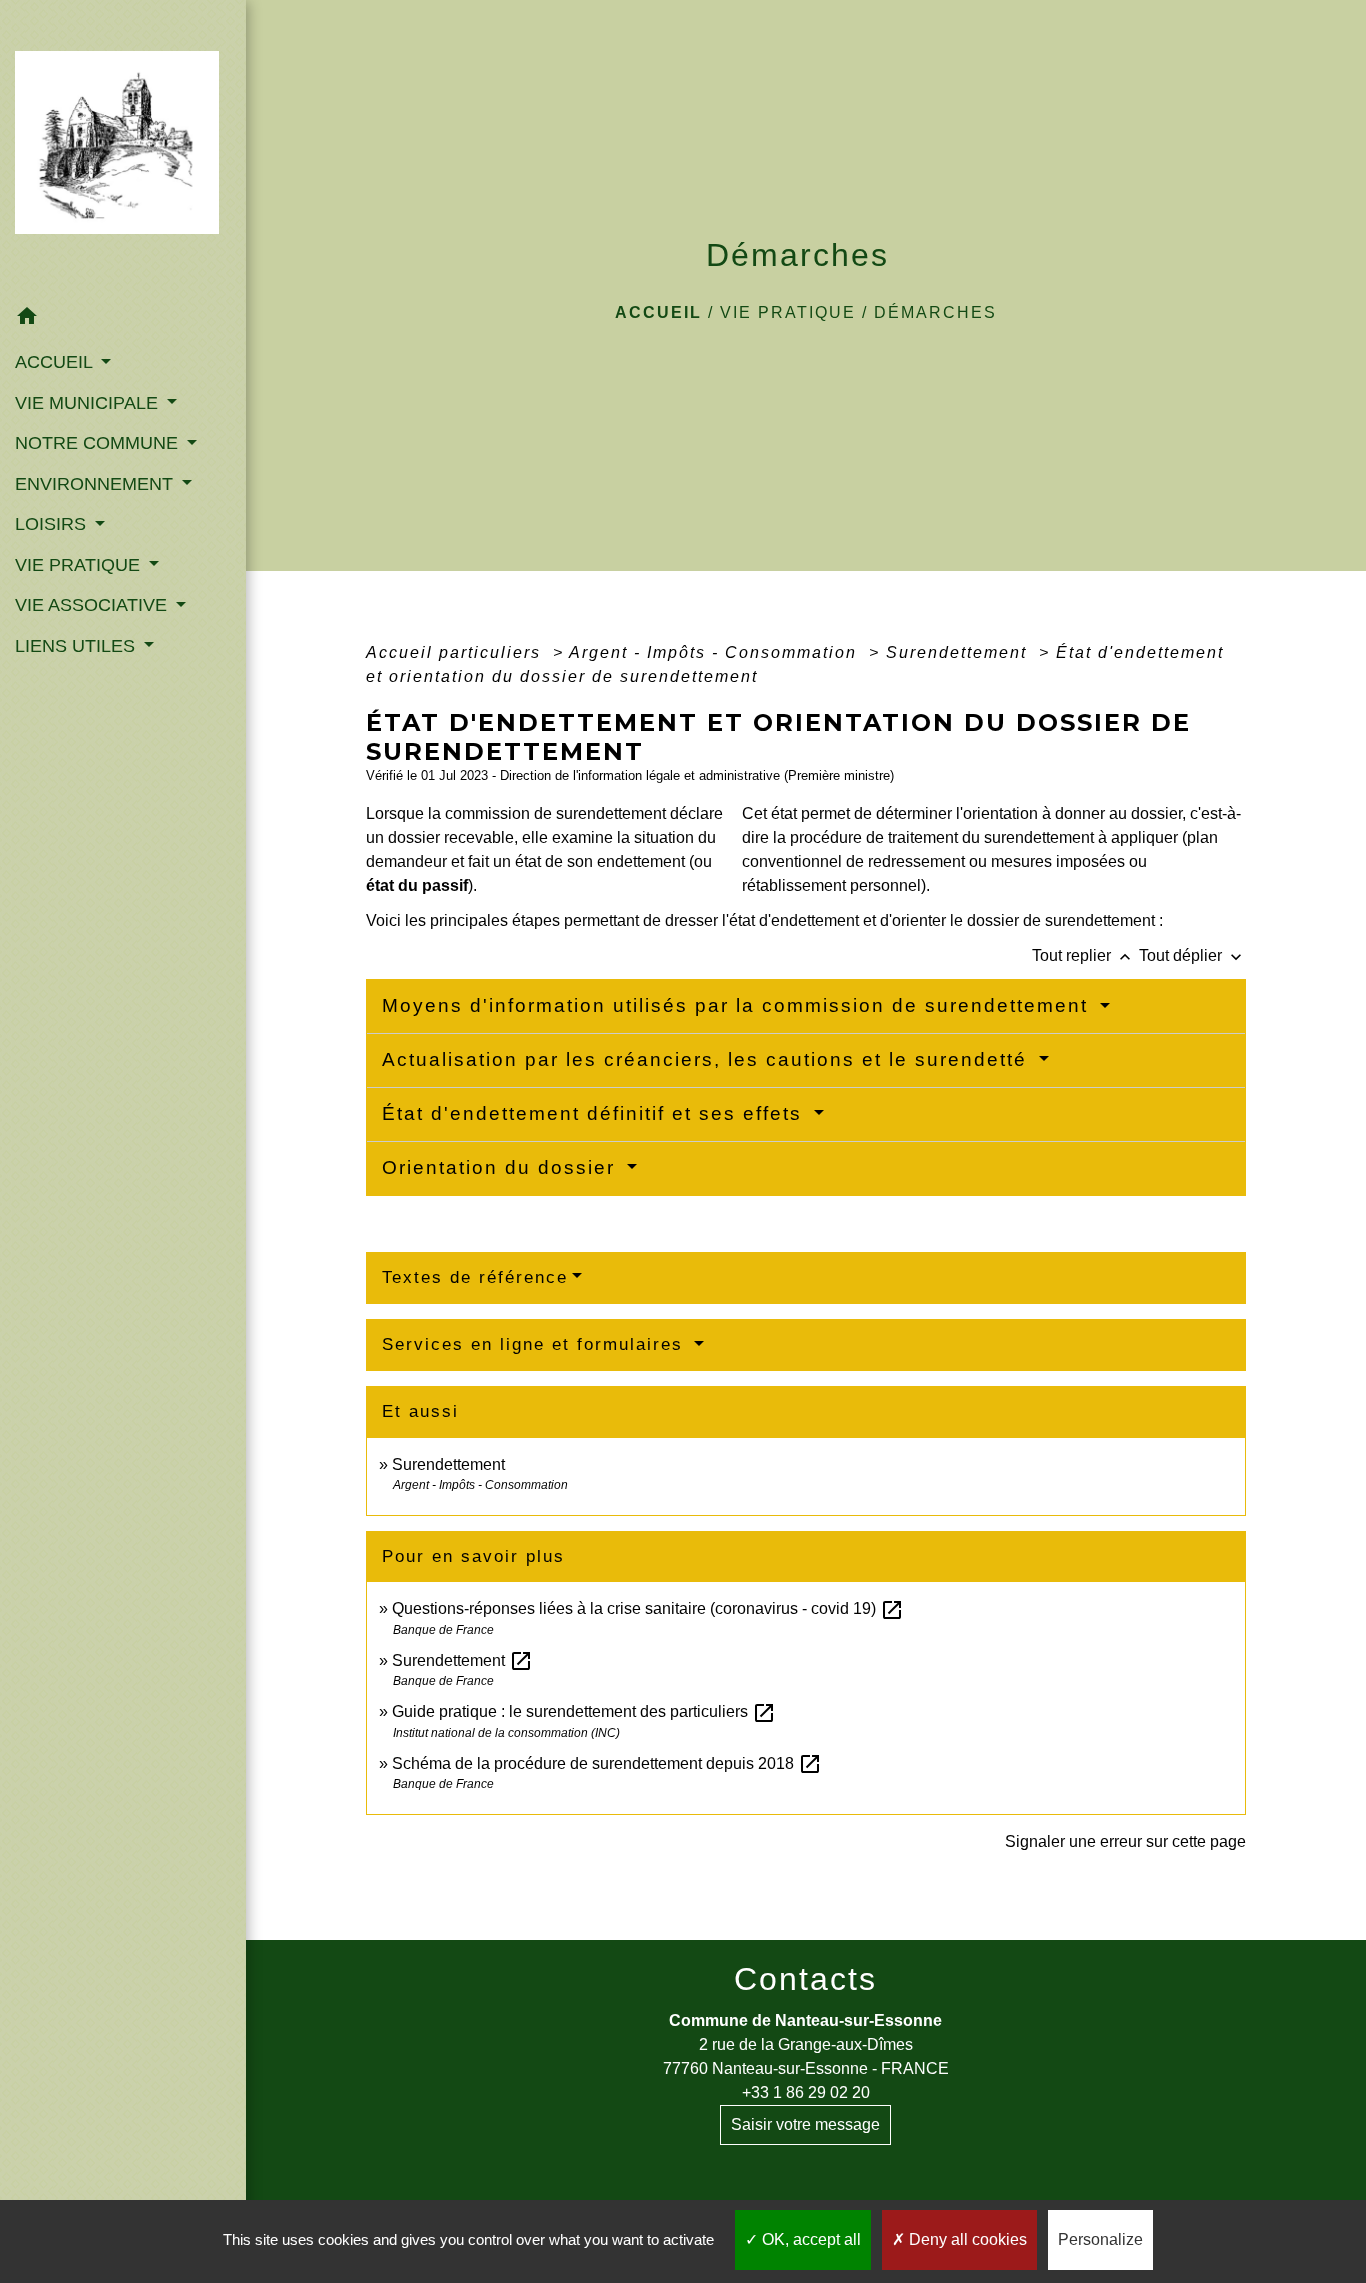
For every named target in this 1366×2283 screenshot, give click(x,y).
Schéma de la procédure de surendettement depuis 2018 (607, 1763)
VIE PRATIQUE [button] (80, 565)
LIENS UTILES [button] (77, 646)
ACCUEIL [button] (56, 362)
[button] (123, 319)
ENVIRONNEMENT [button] (96, 484)
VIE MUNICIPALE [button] (89, 403)
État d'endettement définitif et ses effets (595, 1113)
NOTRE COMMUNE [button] (99, 443)
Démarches (935, 312)
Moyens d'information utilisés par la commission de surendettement (738, 1005)
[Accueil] (123, 149)
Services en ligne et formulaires (536, 1344)
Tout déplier (1192, 955)
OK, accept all (809, 2239)
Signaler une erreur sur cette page (1125, 1841)
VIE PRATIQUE (788, 312)
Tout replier (1083, 955)
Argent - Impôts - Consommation (716, 652)
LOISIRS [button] (53, 524)
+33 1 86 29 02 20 (806, 2092)
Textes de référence (475, 1277)
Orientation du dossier (502, 1167)
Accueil (658, 312)
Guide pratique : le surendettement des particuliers (584, 1711)
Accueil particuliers (456, 652)
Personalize (1100, 2239)
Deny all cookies (966, 2239)
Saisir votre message (805, 2124)
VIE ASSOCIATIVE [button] (93, 605)
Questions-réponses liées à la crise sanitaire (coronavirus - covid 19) (648, 1608)
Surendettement (959, 652)
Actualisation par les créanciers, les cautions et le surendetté (708, 1059)
